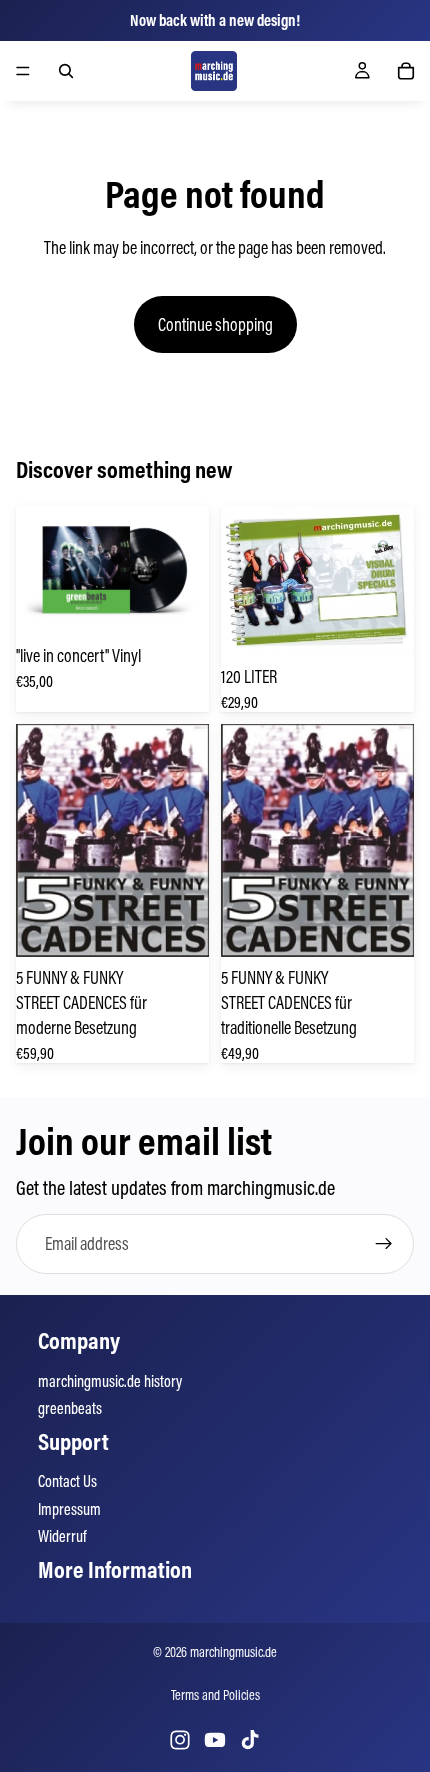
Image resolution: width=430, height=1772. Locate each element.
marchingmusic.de (233, 1652)
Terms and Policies (215, 1695)
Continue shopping (215, 324)
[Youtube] (215, 1740)
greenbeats (70, 1408)
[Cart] (406, 71)
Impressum (69, 1509)
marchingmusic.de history (110, 1381)
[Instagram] (180, 1740)
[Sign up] (384, 1244)
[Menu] (23, 71)
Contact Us (67, 1481)
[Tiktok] (250, 1740)
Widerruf (62, 1536)
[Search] (66, 71)
